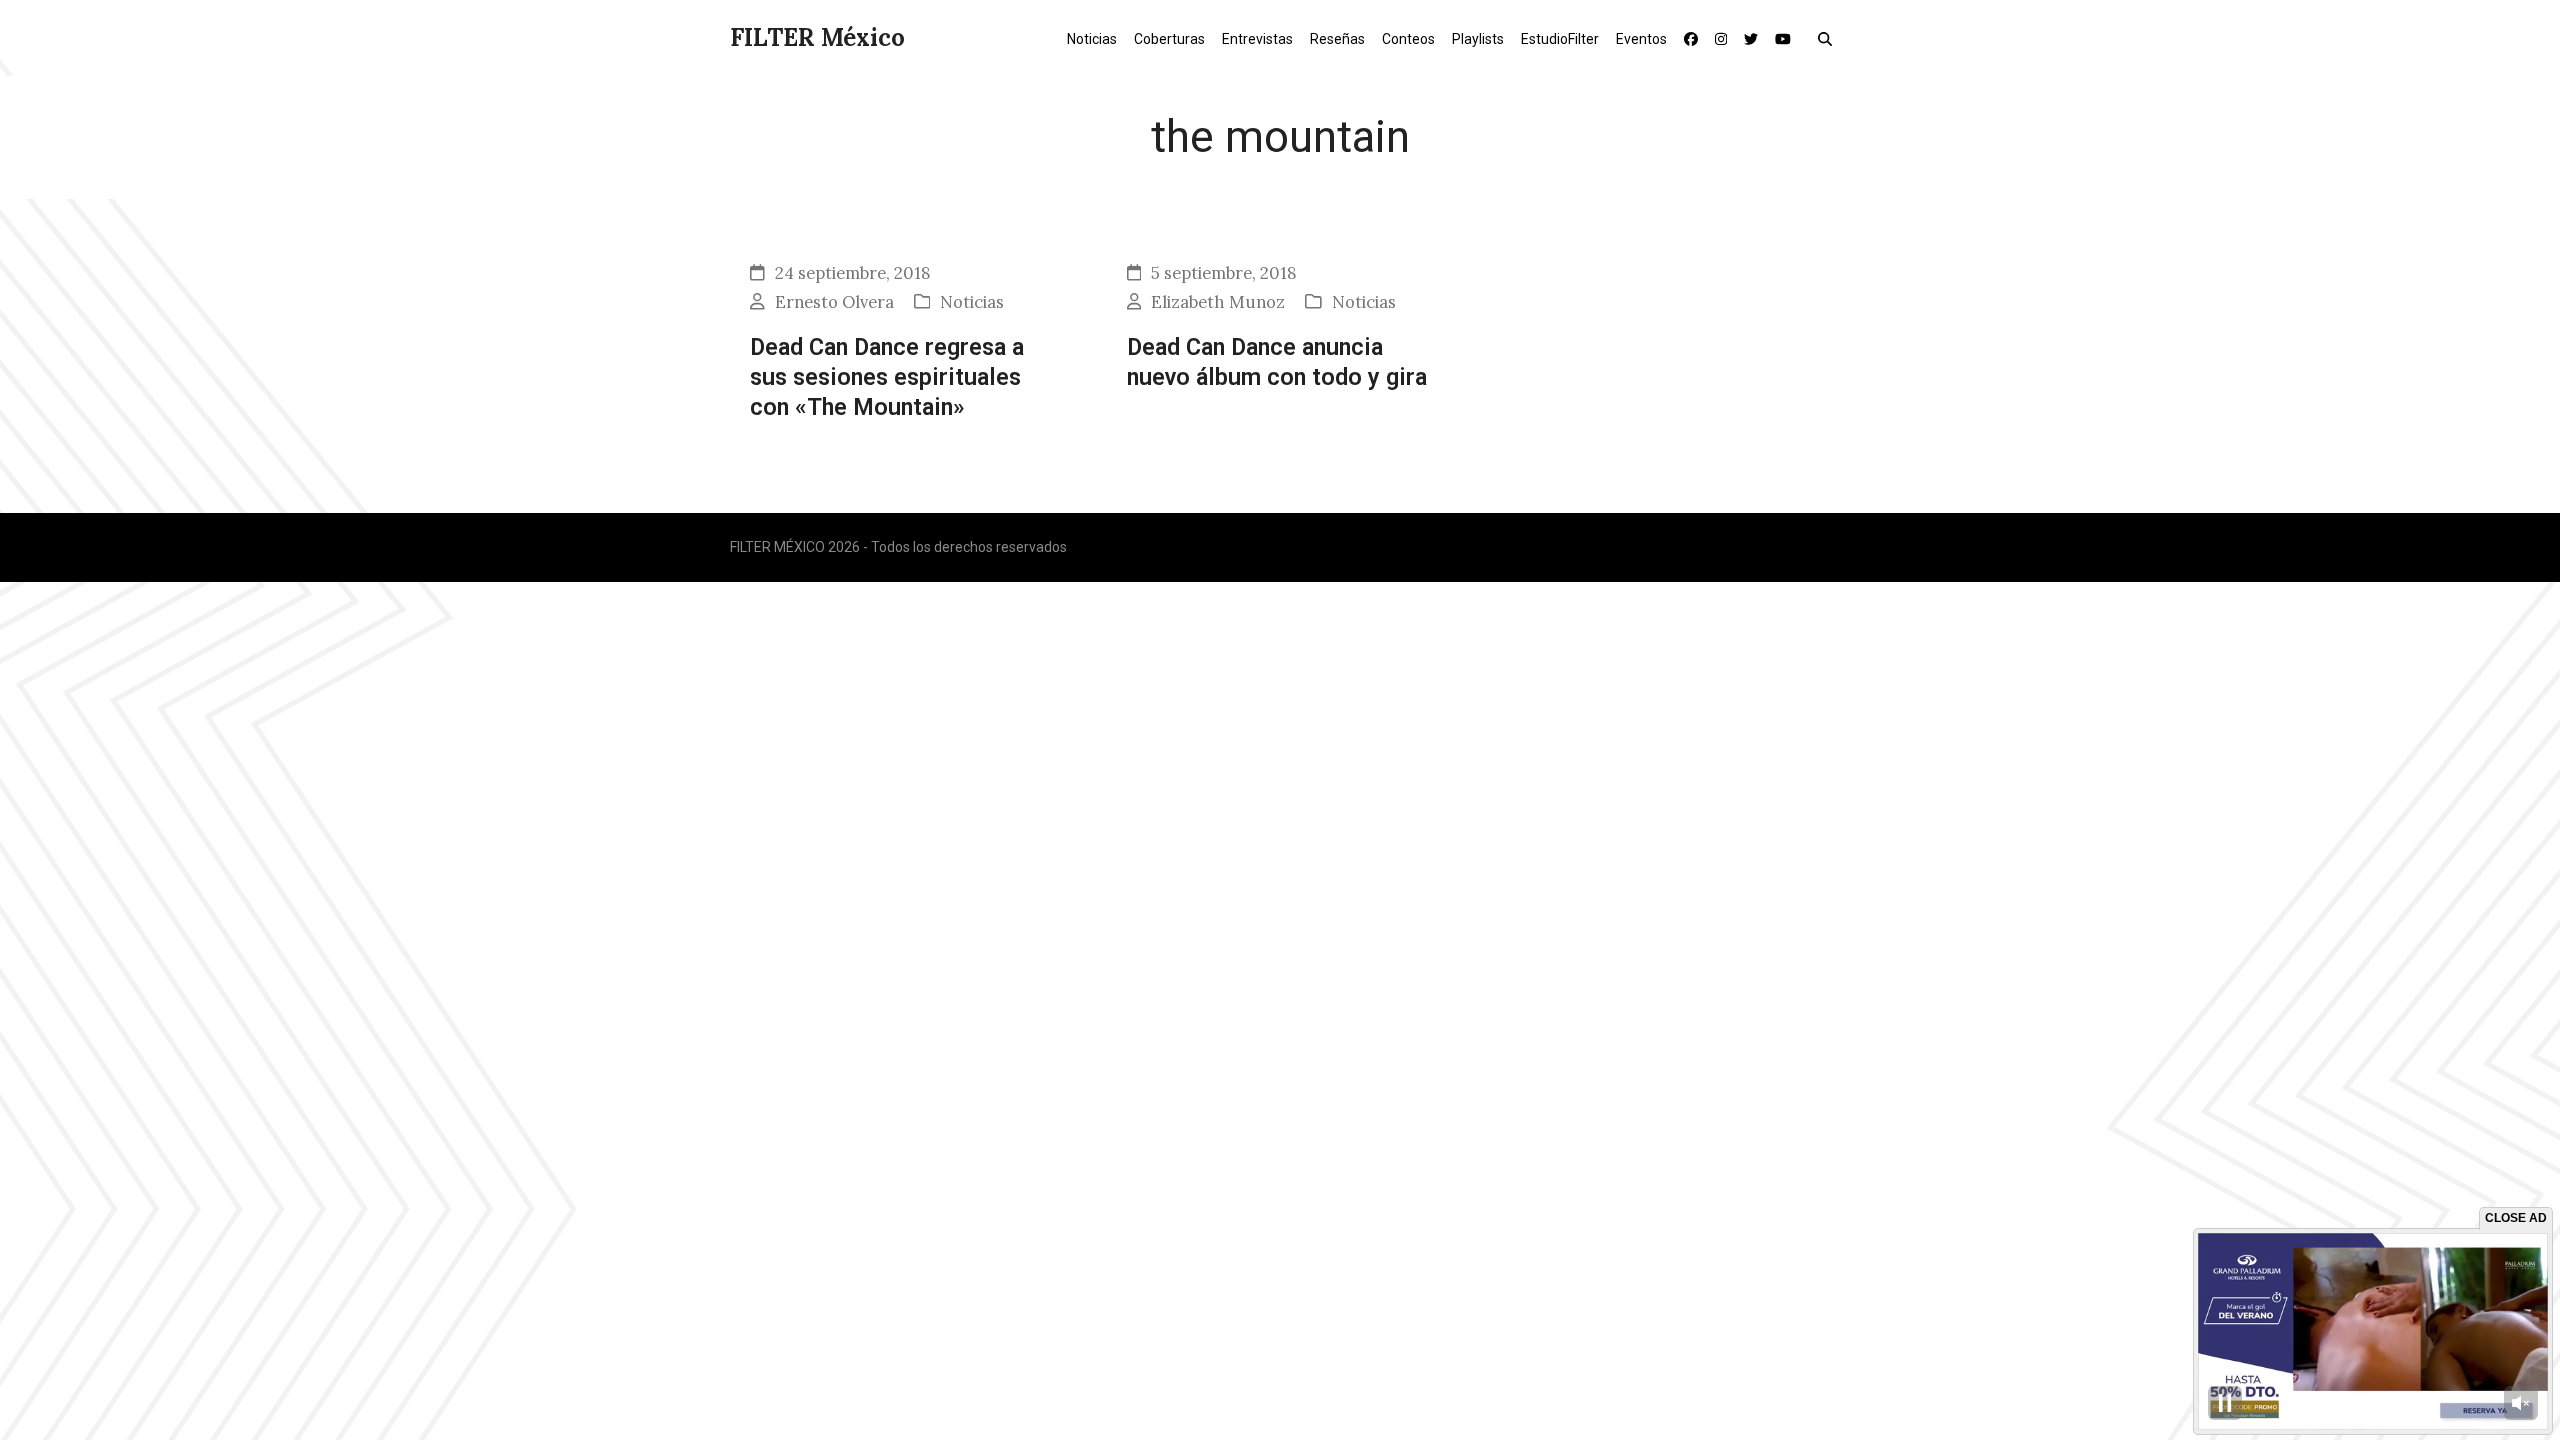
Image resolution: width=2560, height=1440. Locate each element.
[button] (1829, 38)
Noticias (972, 302)
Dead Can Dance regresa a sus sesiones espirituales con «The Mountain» (887, 377)
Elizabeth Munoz (1218, 302)
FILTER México (817, 37)
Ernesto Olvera (834, 302)
